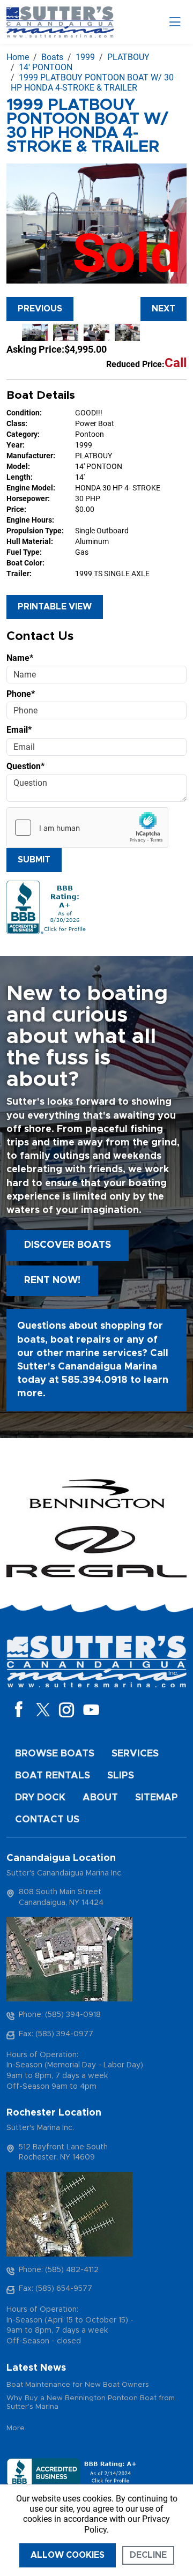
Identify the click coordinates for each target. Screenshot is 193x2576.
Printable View (55, 607)
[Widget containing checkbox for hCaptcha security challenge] (87, 828)
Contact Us (47, 1820)
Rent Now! (52, 1280)
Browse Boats (55, 1754)
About (100, 1798)
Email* (19, 730)
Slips (121, 1776)
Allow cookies (68, 2555)
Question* (25, 766)
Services (135, 1754)
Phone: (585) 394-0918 (60, 2015)
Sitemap (157, 1798)
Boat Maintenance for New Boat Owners (78, 2385)
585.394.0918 (95, 1380)
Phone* (21, 694)
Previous (40, 309)
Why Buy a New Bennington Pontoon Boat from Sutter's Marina (91, 2403)
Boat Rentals (53, 1776)
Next (164, 309)
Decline (148, 2555)
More (16, 2428)
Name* (20, 658)
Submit (34, 860)
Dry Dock (40, 1798)
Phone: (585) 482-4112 (59, 2270)
